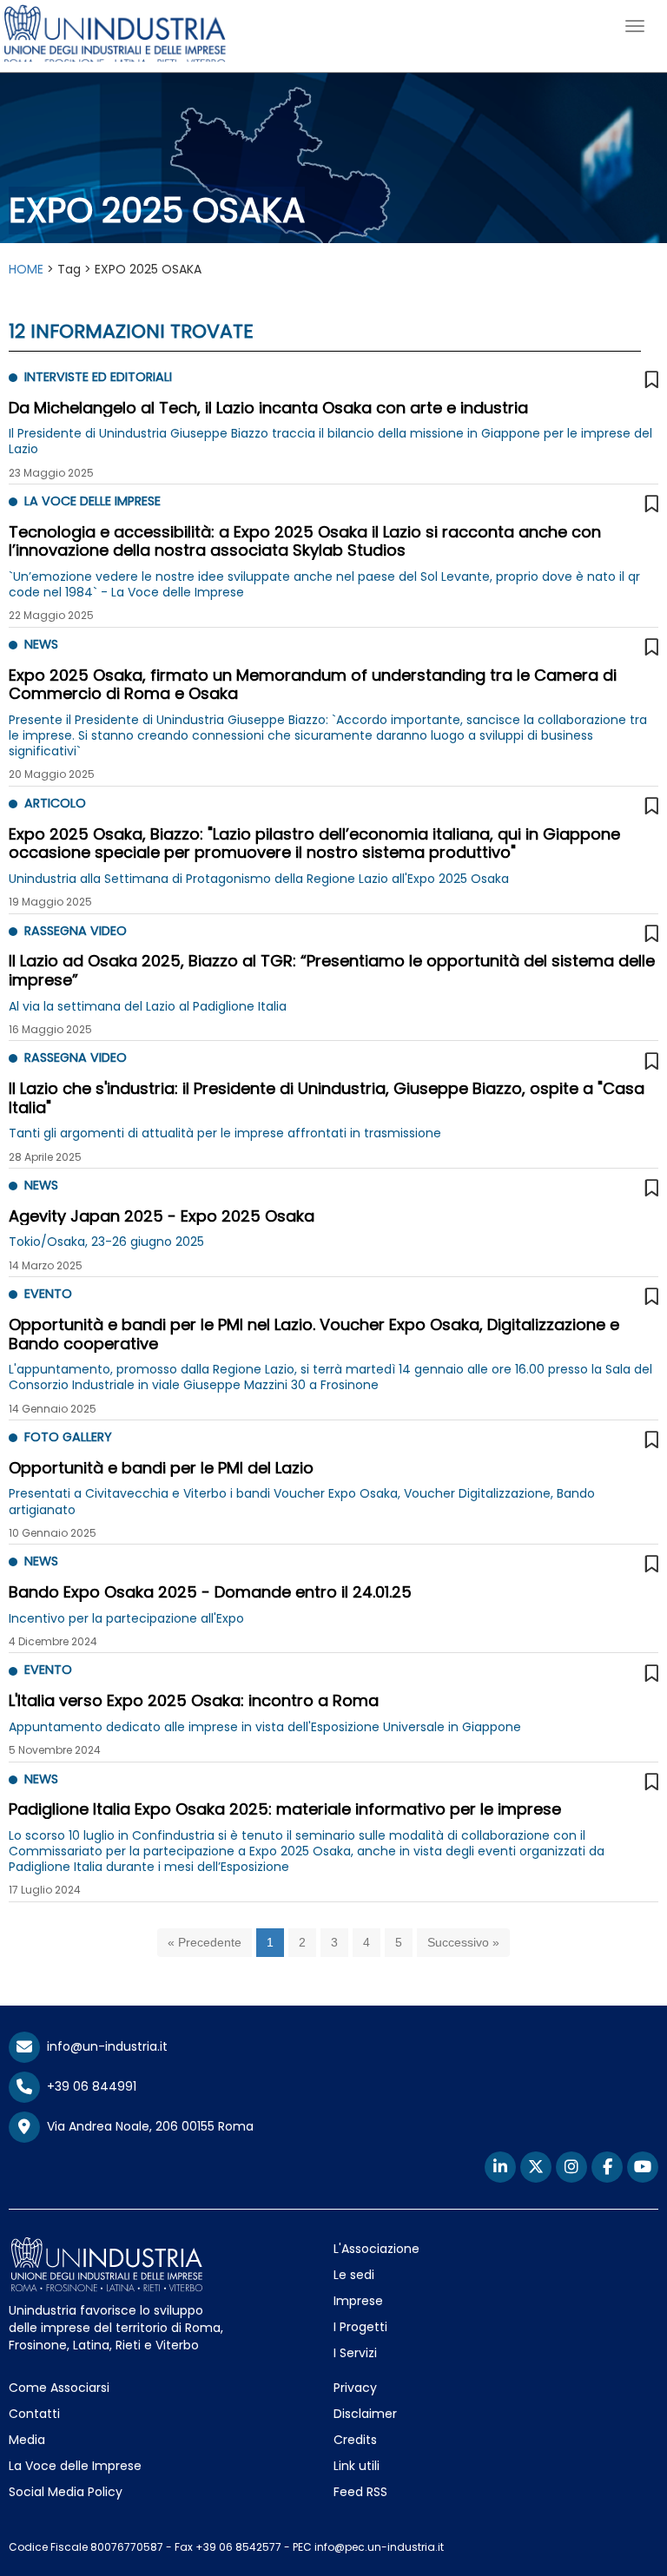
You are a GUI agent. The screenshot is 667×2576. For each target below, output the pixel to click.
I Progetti (360, 2327)
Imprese (358, 2301)
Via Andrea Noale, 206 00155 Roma (147, 2126)
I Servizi (355, 2353)
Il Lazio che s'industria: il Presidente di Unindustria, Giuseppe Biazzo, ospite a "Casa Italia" (327, 1098)
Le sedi (354, 2275)
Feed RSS (360, 2492)
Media (27, 2440)
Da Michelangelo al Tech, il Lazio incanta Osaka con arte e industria (268, 408)
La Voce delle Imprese (75, 2466)
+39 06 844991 (88, 2086)
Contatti (34, 2414)
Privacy (355, 2388)
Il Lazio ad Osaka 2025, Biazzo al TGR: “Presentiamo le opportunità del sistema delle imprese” (332, 970)
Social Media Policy (66, 2492)
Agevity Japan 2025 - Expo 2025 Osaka (162, 1216)
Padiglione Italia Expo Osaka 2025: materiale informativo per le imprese (285, 1809)
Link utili (357, 2466)
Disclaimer (365, 2414)
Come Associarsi (59, 2388)
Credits (355, 2440)
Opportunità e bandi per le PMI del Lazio (161, 1468)
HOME (26, 269)
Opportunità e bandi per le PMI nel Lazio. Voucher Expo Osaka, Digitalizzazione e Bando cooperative (314, 1334)
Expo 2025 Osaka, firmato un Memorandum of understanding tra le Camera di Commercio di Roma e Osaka (313, 685)
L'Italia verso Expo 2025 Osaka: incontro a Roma (194, 1700)
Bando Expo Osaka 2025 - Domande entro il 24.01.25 (210, 1592)
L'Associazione (376, 2249)
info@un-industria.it (104, 2046)
